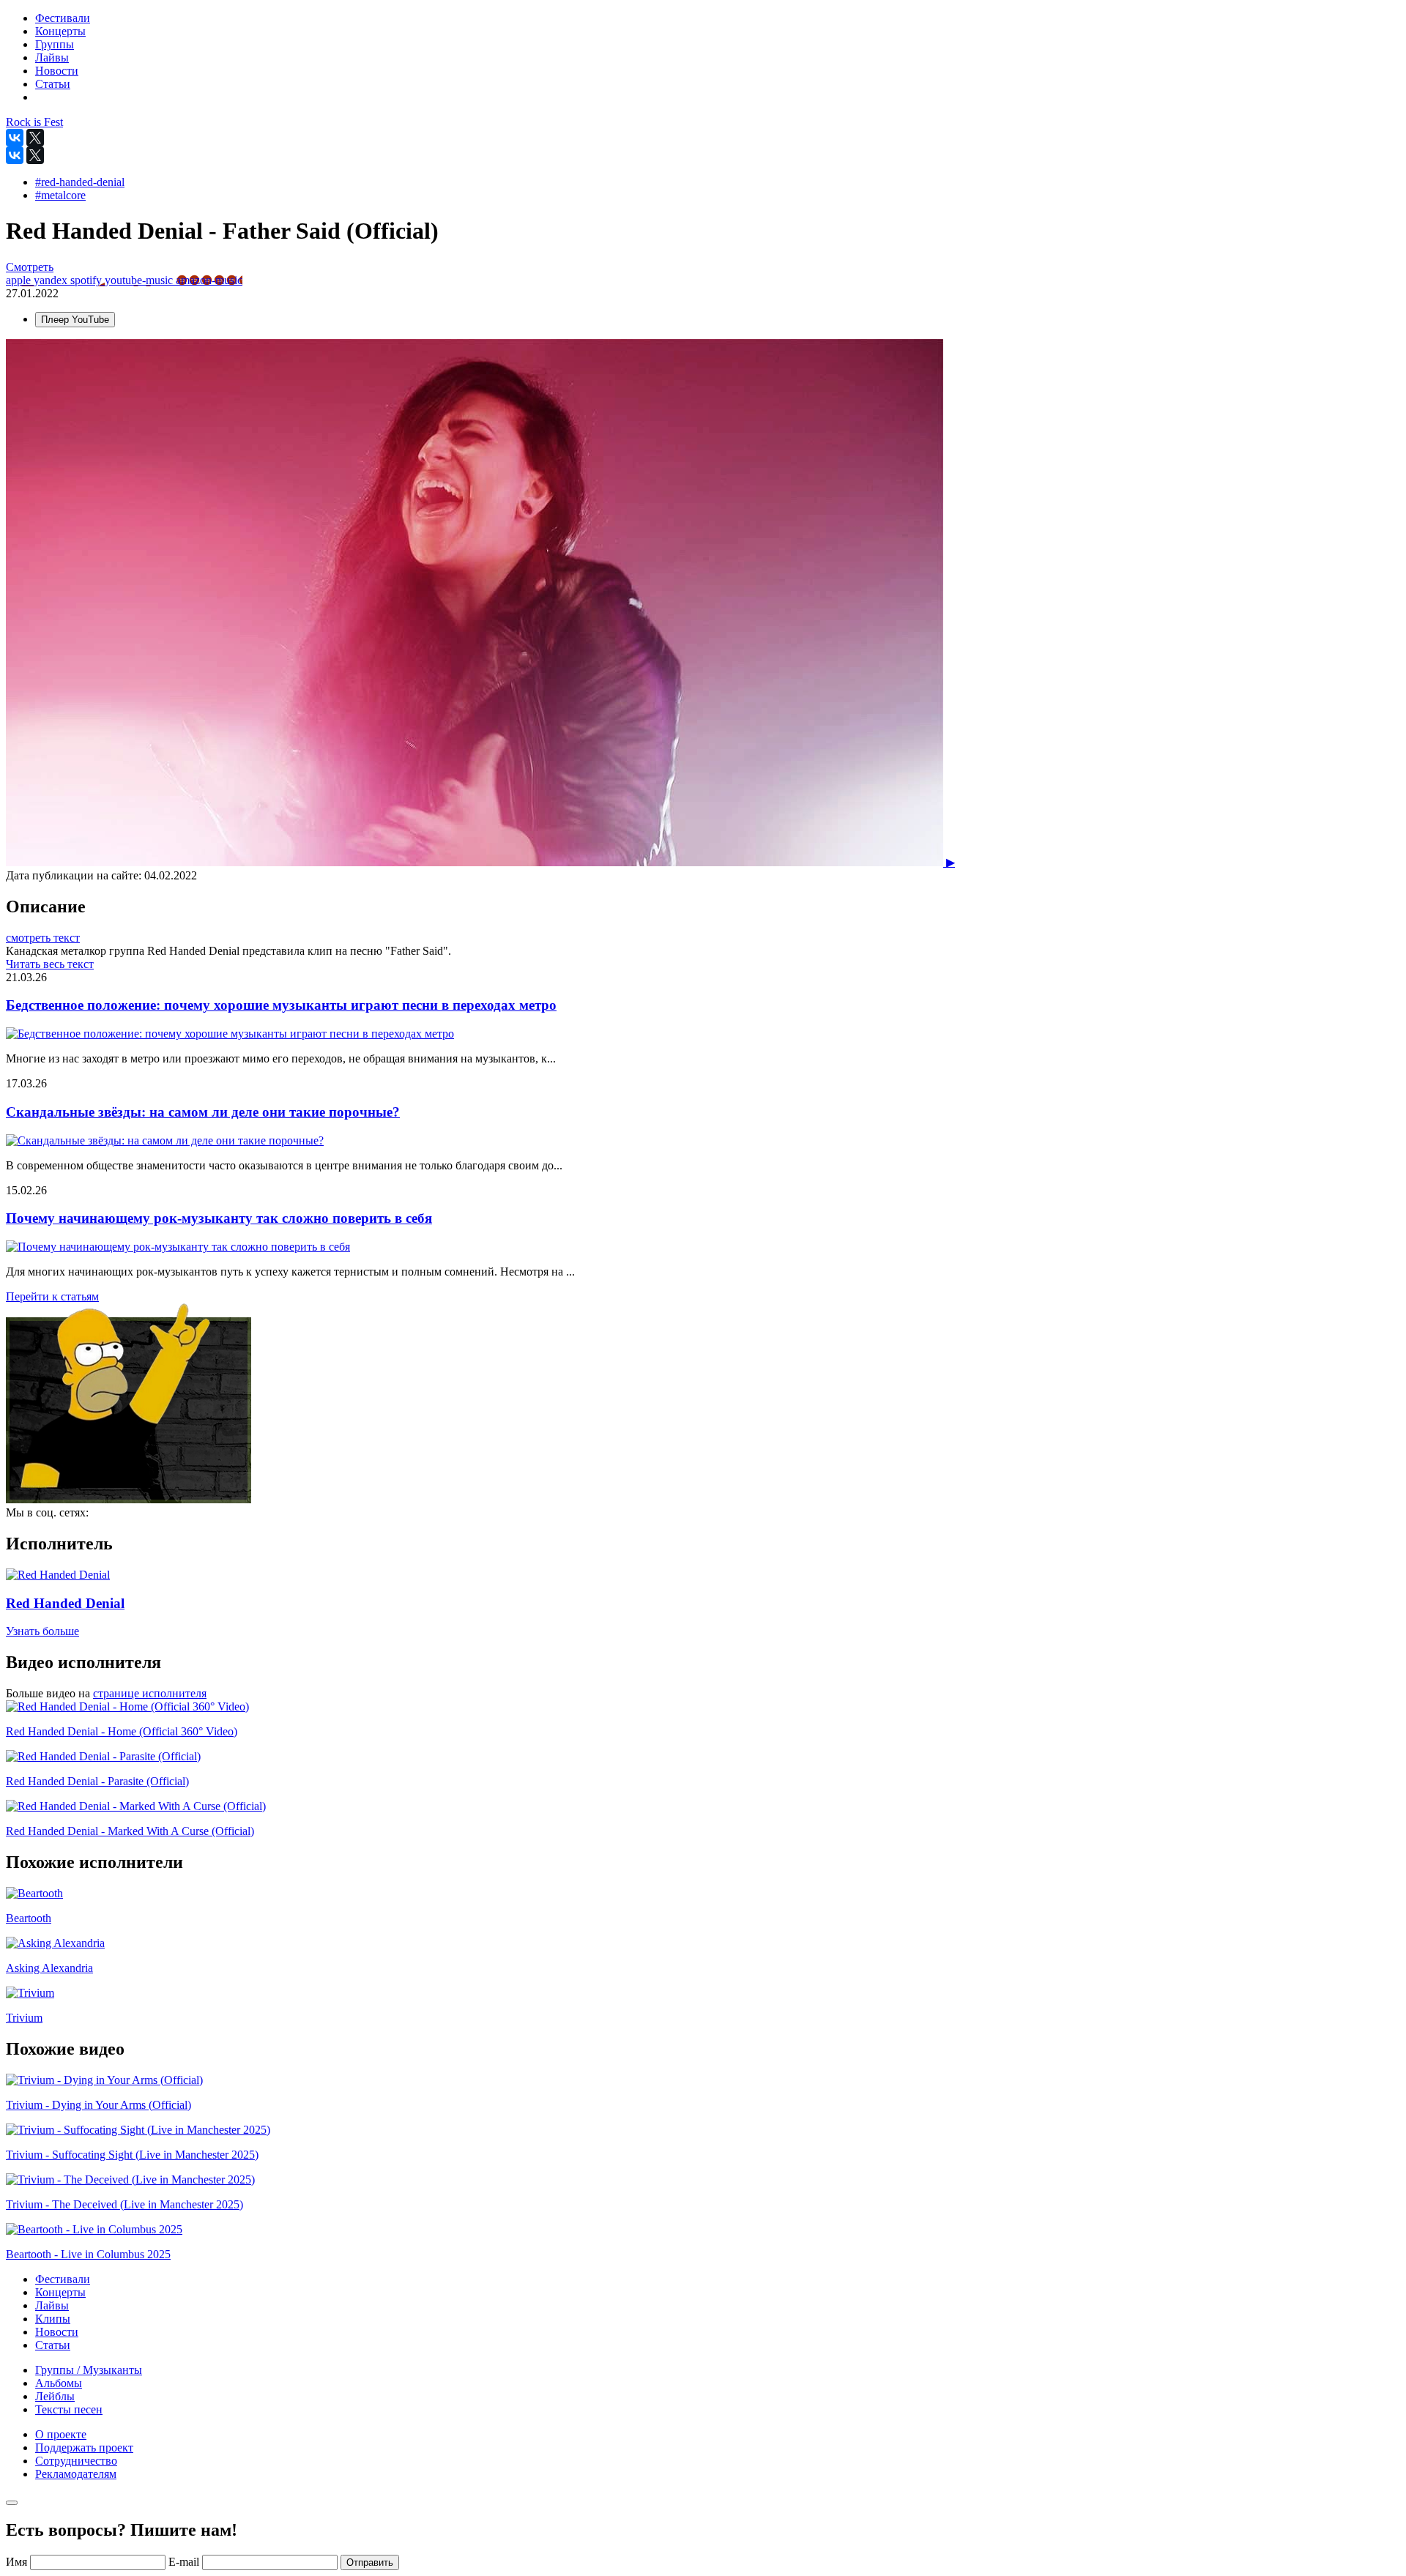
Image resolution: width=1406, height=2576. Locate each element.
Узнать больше (42, 1631)
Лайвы (52, 2305)
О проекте (61, 2434)
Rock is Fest (34, 122)
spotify (88, 280)
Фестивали (63, 2279)
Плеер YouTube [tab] (75, 320)
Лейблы (55, 2396)
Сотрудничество (76, 2461)
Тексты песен (69, 2409)
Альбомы (59, 2383)
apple (20, 280)
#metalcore (60, 195)
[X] (35, 138)
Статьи (53, 2345)
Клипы (53, 2319)
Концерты (60, 2292)
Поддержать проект (84, 2447)
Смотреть (30, 267)
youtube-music (140, 280)
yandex (52, 280)
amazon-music (209, 280)
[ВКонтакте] (15, 138)
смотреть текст (43, 938)
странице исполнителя (150, 1693)
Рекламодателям (76, 2474)
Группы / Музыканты (89, 2370)
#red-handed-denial (80, 182)
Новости (57, 2332)
